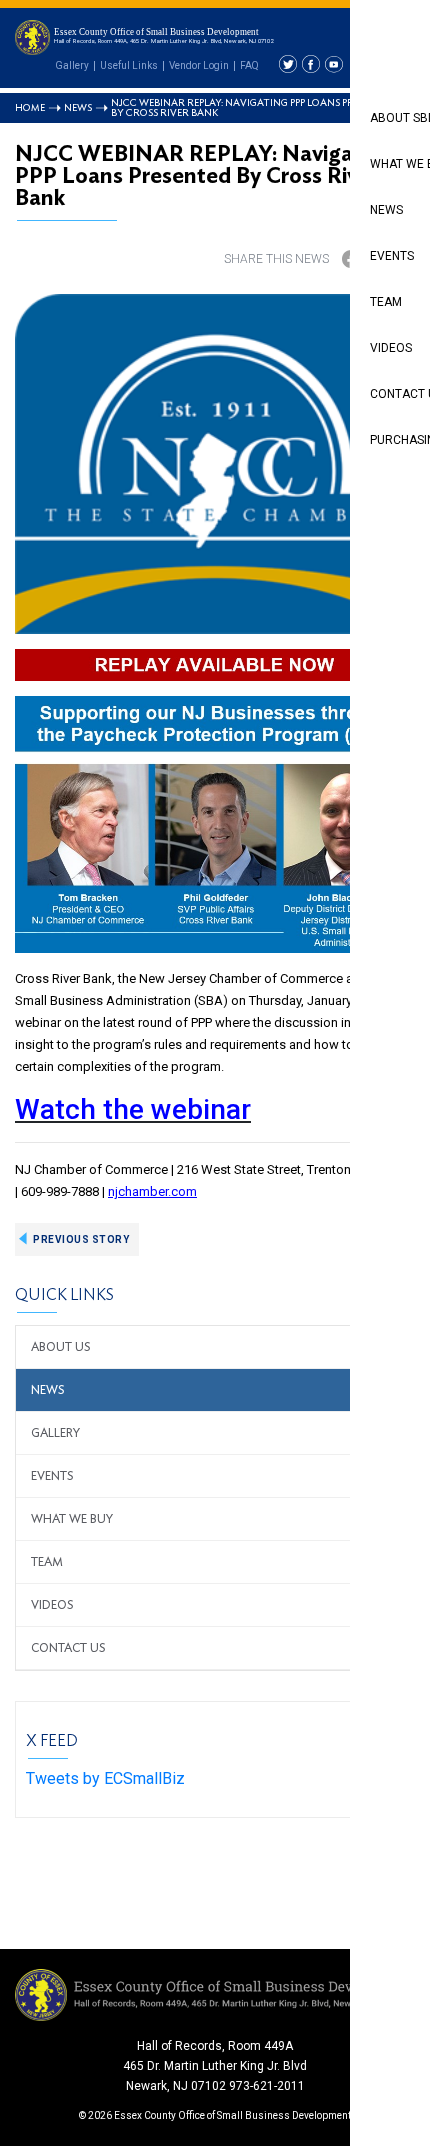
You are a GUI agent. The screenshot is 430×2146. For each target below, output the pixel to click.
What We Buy (72, 1519)
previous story (81, 1239)
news (48, 1390)
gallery (55, 1433)
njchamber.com (152, 1191)
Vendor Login (199, 65)
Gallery (72, 65)
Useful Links (129, 65)
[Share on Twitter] (392, 259)
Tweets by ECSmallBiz (105, 1778)
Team (47, 1562)
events (52, 1476)
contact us (68, 1648)
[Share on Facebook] (351, 259)
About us (61, 1347)
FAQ (249, 65)
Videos (52, 1605)
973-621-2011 (267, 2086)
